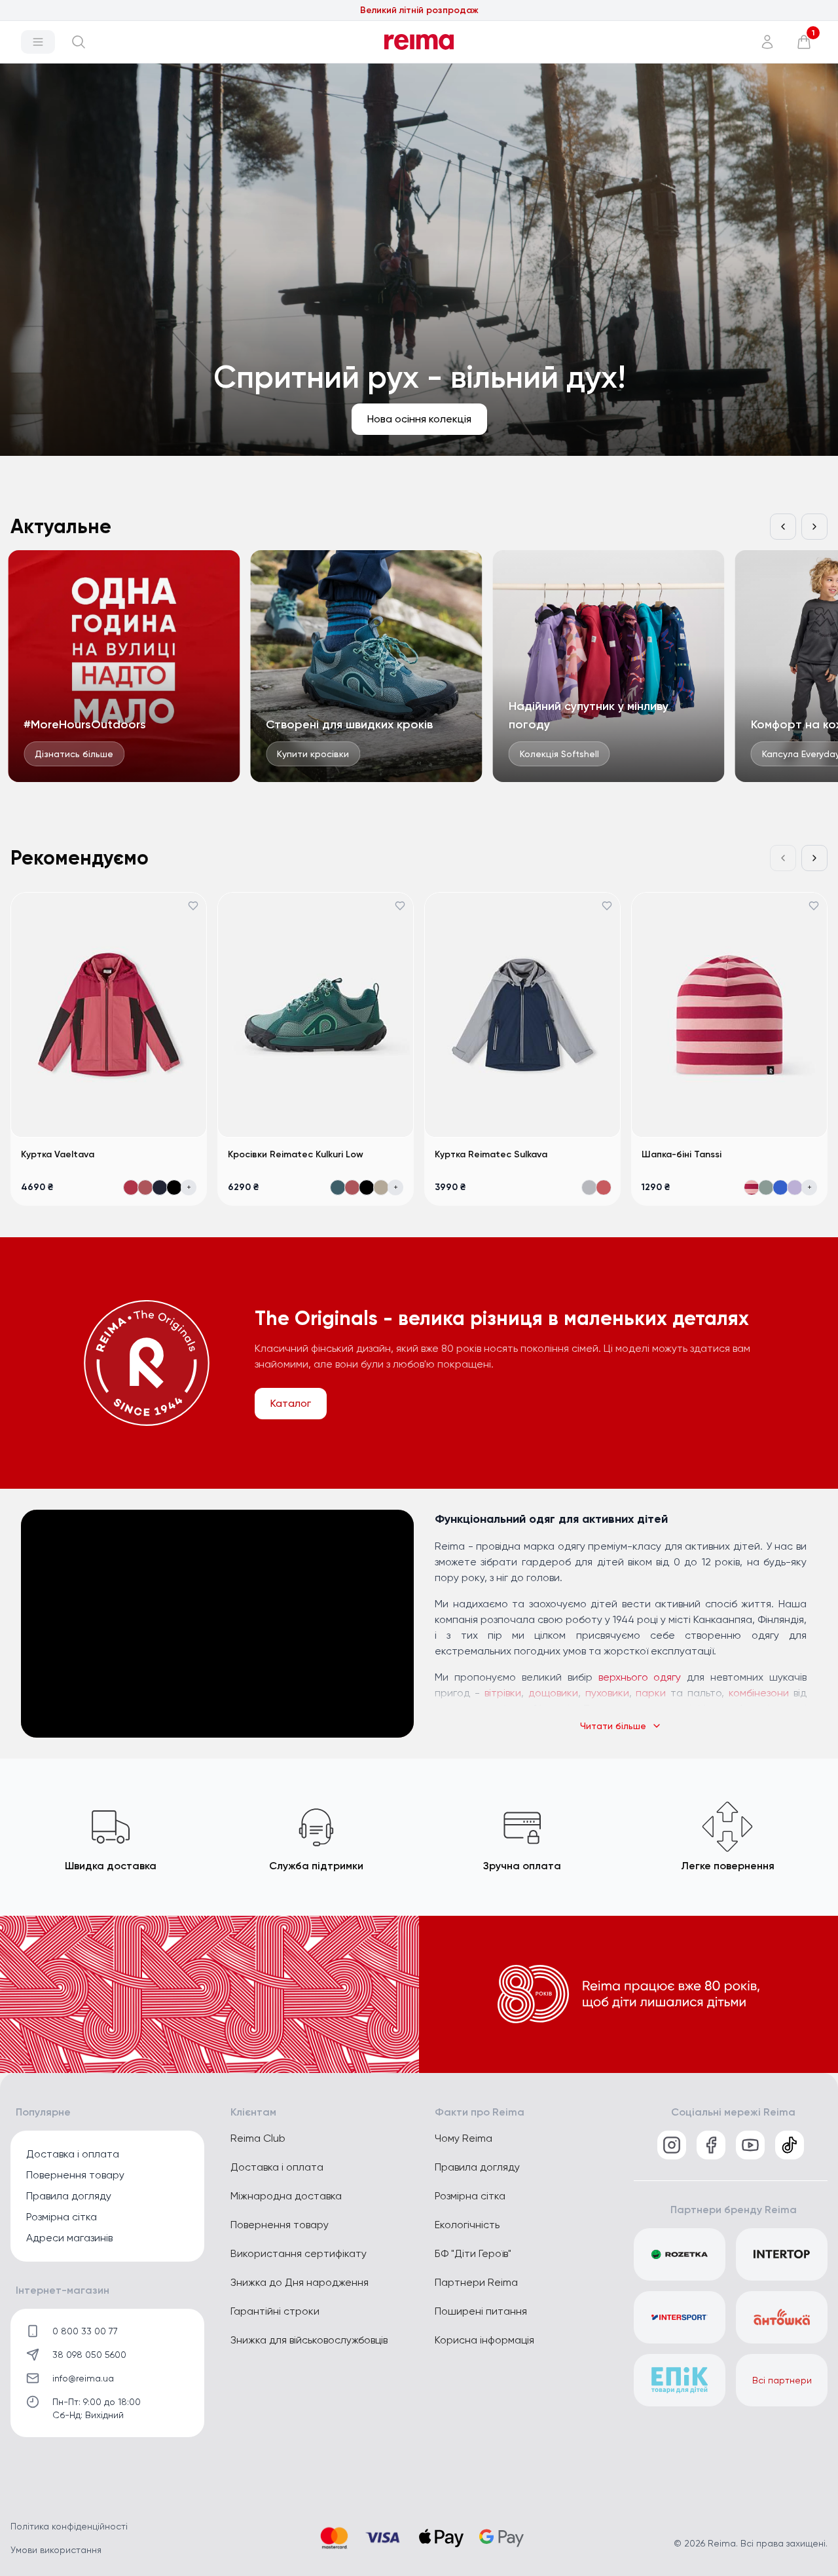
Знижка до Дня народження (300, 2282)
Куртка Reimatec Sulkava (491, 1154)
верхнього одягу (640, 1677)
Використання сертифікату (299, 2253)
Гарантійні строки (275, 2311)
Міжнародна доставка (286, 2196)
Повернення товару (75, 2175)
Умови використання (56, 2550)
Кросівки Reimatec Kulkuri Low (296, 1154)
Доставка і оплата (73, 2154)
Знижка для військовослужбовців (309, 2340)
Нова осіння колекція (419, 10)
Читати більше (613, 1726)
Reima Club (258, 2138)
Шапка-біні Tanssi (682, 1154)
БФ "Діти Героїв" (473, 2253)
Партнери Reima (476, 2282)
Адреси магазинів (69, 2238)
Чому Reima (464, 2138)
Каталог (291, 1403)
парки (651, 1693)
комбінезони (759, 1693)
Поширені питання (481, 2311)
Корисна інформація (484, 2340)
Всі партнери (782, 2380)
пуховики (607, 1693)
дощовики (553, 1693)
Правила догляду (69, 2196)
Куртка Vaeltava (58, 1154)
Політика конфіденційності (69, 2526)
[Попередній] (783, 527)
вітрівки (503, 1693)
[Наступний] (814, 527)
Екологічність (467, 2225)
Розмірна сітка (62, 2217)
